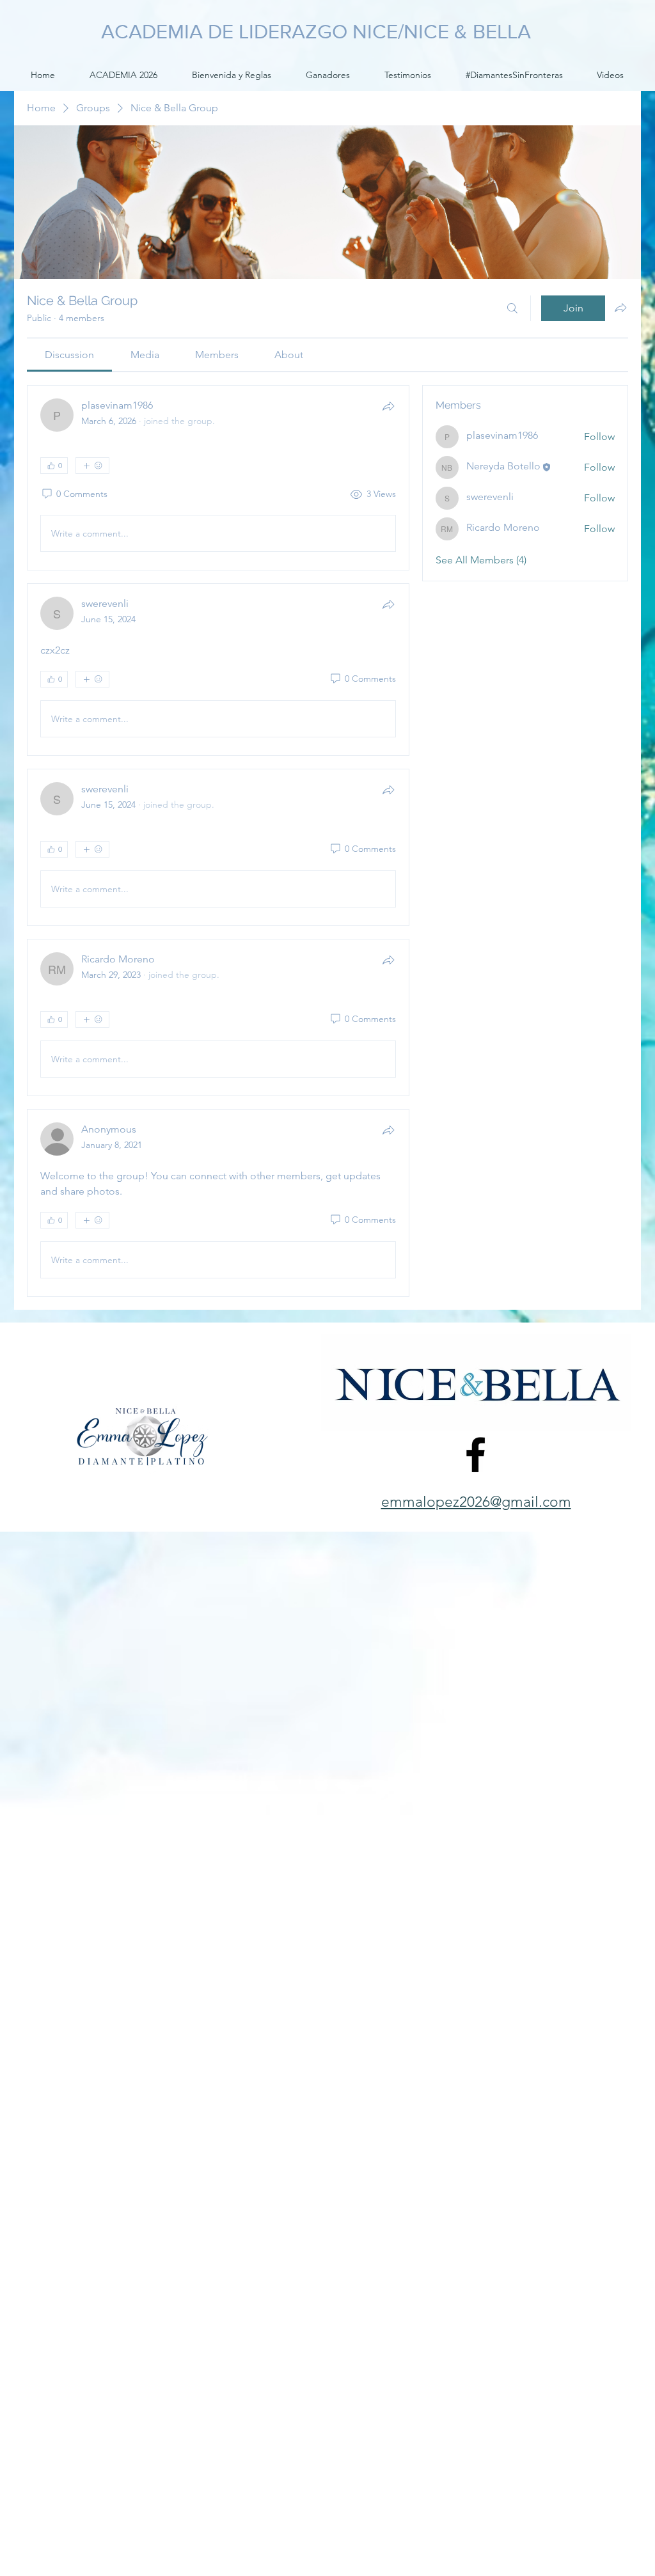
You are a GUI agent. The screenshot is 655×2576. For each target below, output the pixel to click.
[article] (218, 478)
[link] (69, 355)
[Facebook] (476, 1455)
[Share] (388, 406)
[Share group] (620, 308)
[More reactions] (92, 466)
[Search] (512, 308)
